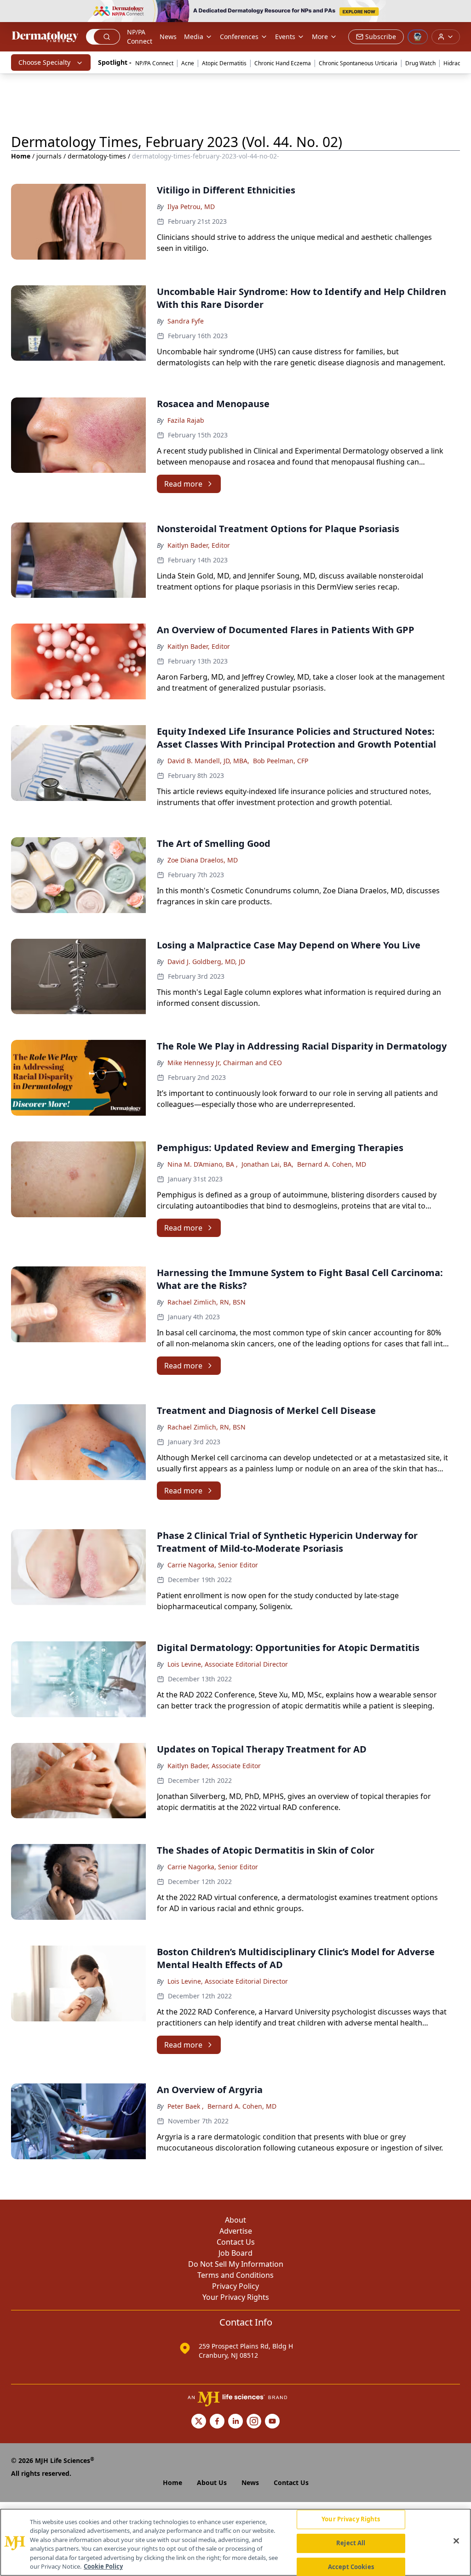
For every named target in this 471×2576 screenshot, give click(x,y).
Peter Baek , (186, 2106)
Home (21, 156)
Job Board (235, 2253)
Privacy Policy (235, 2286)
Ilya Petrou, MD (191, 207)
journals (49, 156)
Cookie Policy (103, 2566)
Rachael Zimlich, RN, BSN (207, 1302)
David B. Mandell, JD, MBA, (208, 761)
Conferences (239, 37)
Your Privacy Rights (236, 2297)
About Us (212, 2482)
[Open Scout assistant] (418, 37)
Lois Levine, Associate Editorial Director (228, 1664)
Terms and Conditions (235, 2275)
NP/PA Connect (140, 37)
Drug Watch (420, 63)
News (168, 37)
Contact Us (236, 2242)
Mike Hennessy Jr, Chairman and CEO (225, 1063)
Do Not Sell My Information (236, 2264)
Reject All (351, 2543)
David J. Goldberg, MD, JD (206, 962)
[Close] (456, 2541)
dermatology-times (97, 156)
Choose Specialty (44, 62)
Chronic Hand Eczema (283, 63)
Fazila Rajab (186, 420)
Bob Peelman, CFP (281, 761)
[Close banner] (459, 12)
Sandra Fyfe (186, 321)
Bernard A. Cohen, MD (332, 1164)
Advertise (236, 2231)
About (235, 2220)
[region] (235, 2542)
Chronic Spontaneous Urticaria (358, 63)
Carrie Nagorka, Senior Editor (213, 1565)
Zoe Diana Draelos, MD (203, 860)
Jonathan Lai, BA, (267, 1164)
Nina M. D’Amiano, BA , (203, 1164)
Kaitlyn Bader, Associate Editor (214, 1766)
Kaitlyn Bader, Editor (199, 545)
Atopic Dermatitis (224, 63)
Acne (188, 63)
